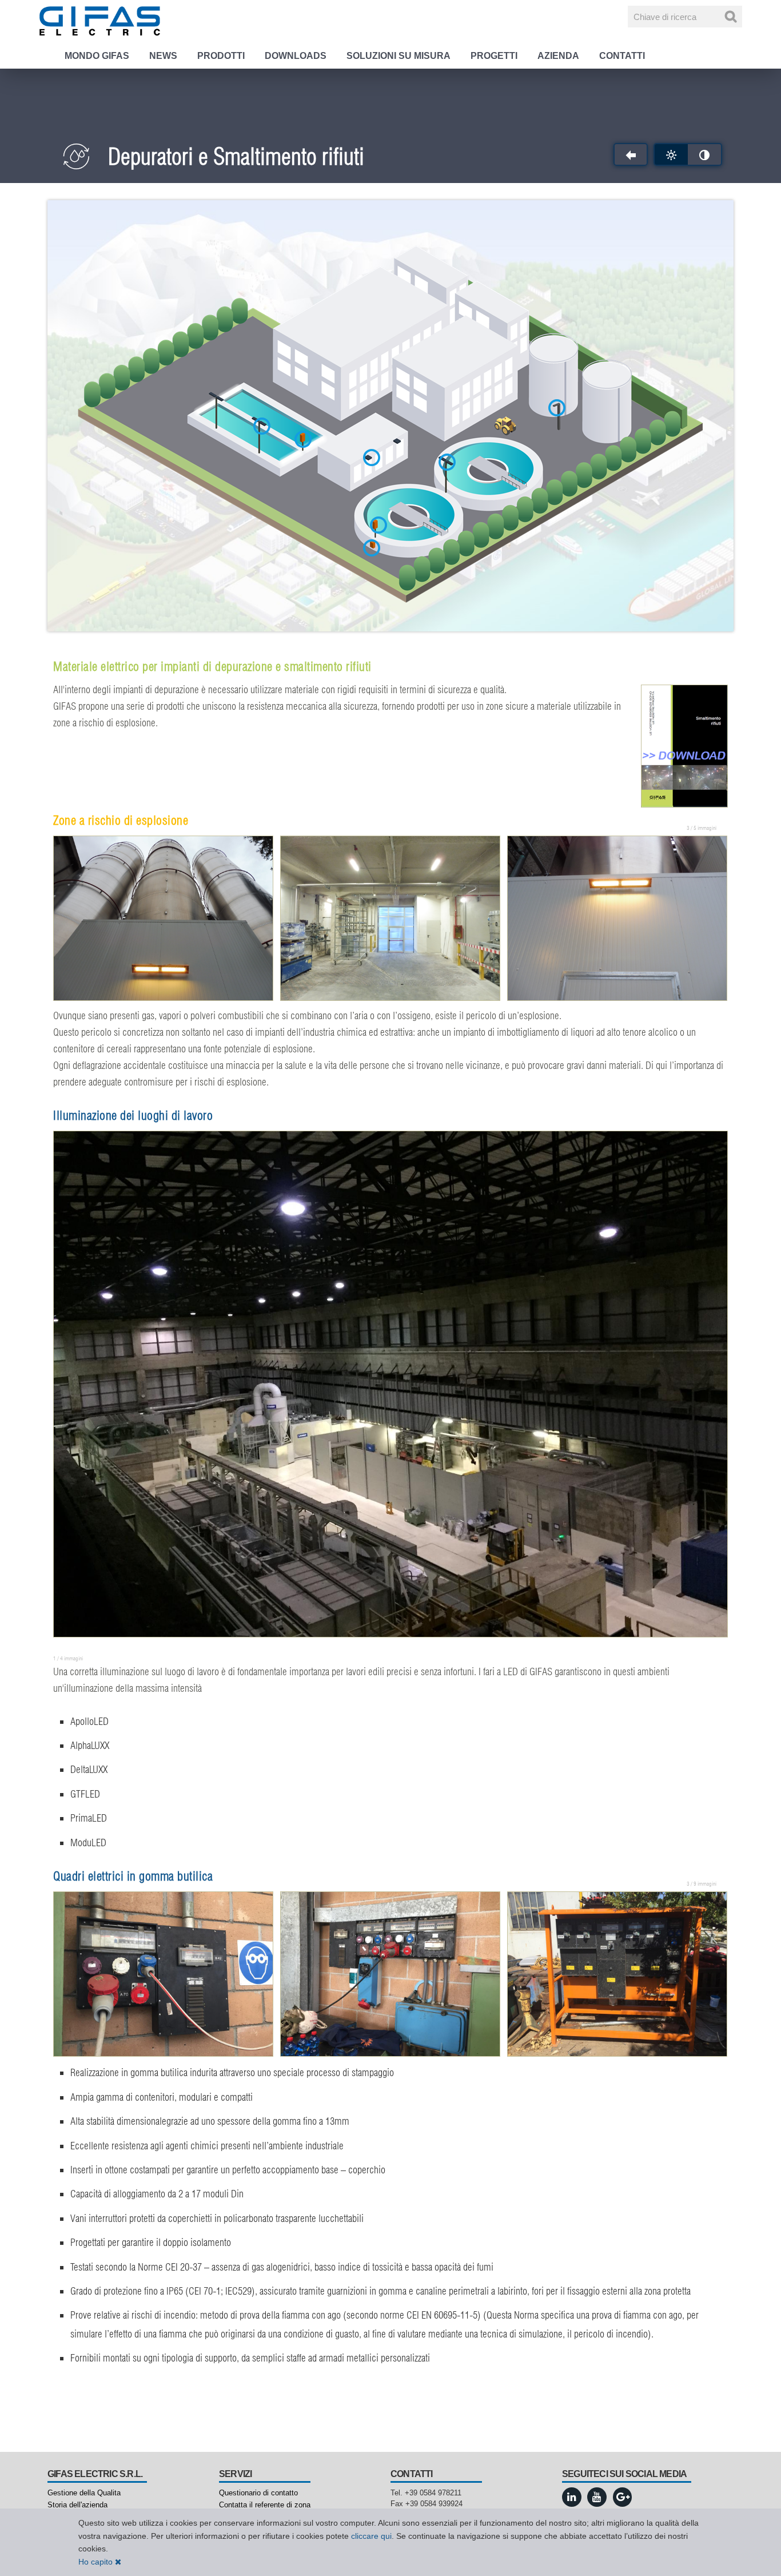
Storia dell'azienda (77, 2505)
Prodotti (221, 56)
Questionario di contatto (258, 2493)
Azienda (558, 56)
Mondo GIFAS (97, 56)
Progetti (494, 56)
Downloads (296, 56)
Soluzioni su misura (399, 56)
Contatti (622, 56)
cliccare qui (371, 2536)
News (163, 56)
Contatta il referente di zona (265, 2505)
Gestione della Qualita (84, 2493)
